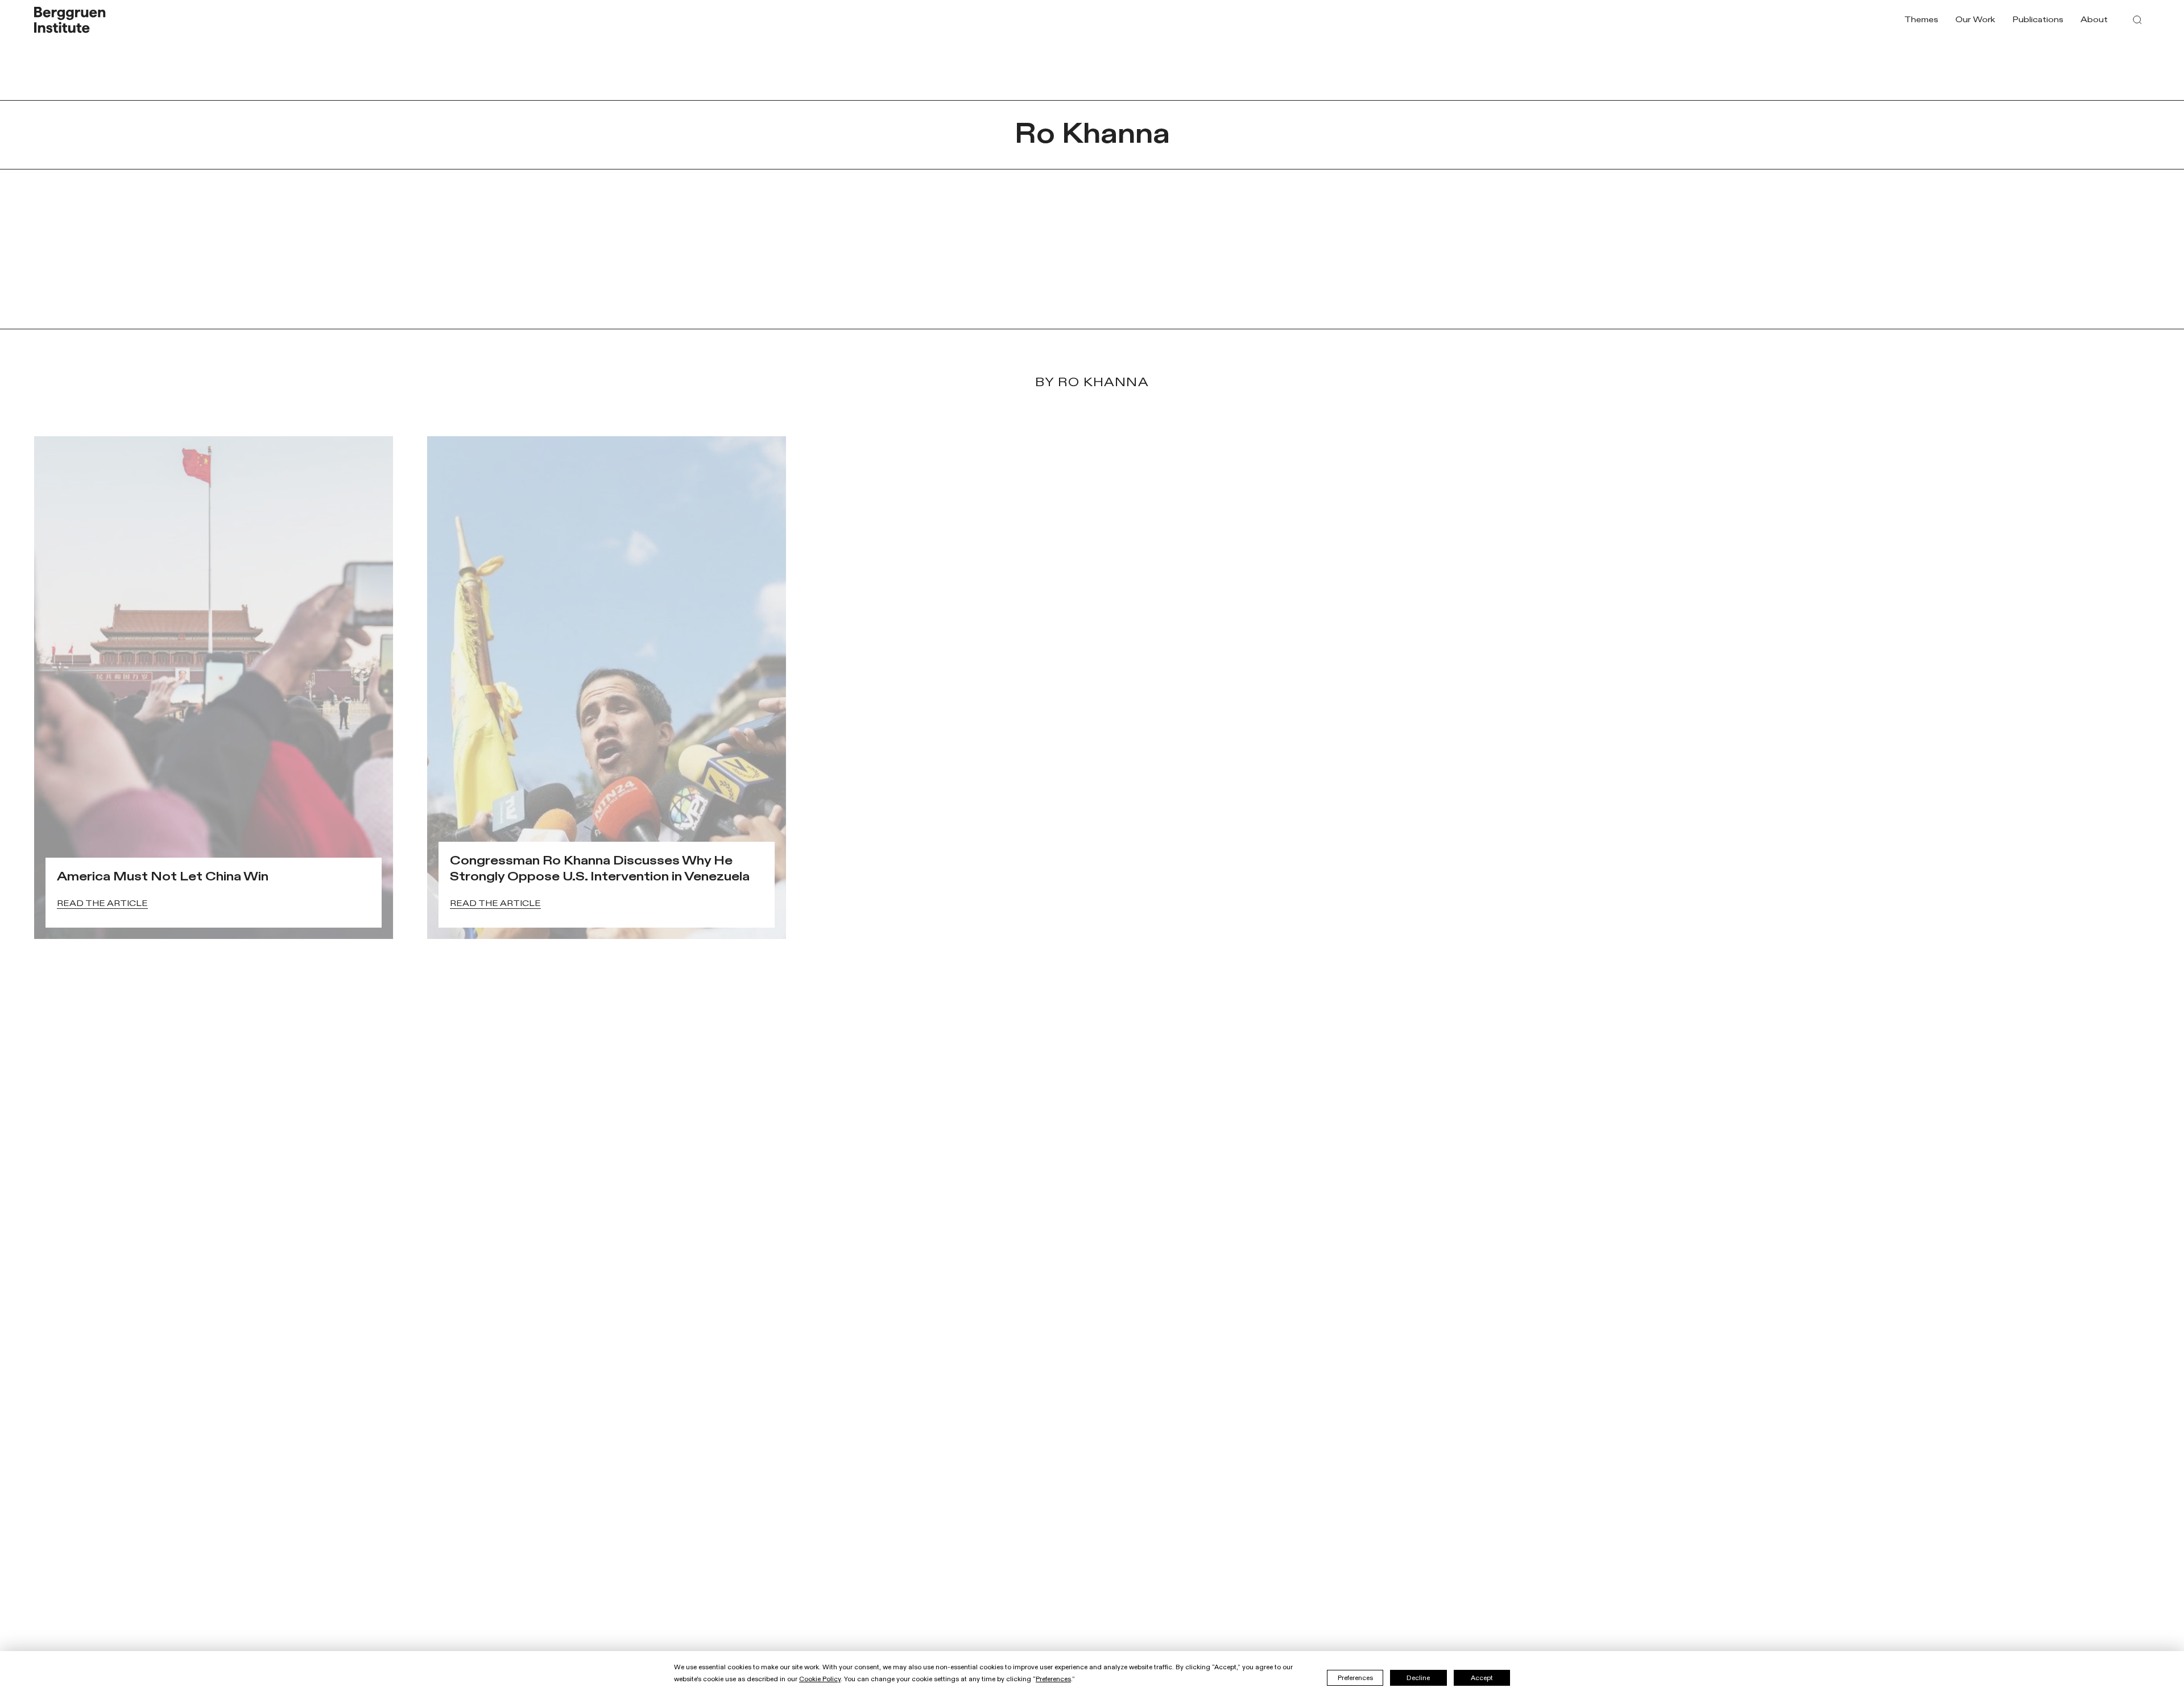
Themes (1921, 20)
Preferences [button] (1053, 1679)
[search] (2137, 20)
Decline (1418, 1678)
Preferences (1355, 1678)
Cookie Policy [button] (820, 1679)
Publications (2038, 20)
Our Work (1975, 20)
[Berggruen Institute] (70, 20)
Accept (1482, 1678)
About (2094, 20)
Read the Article (102, 903)
